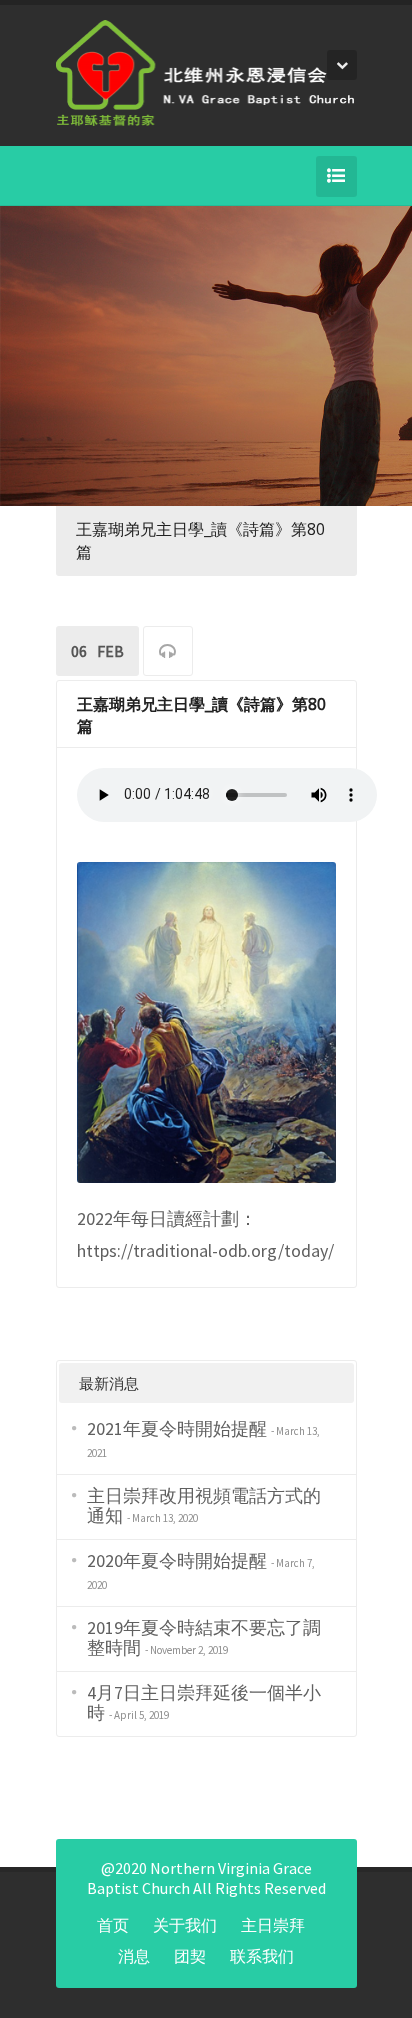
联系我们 (262, 1956)
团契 (190, 1956)
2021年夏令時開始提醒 (177, 1428)
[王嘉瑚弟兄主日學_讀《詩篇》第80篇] (206, 1020)
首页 (113, 1925)
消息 (134, 1956)
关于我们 (185, 1925)
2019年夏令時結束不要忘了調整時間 (204, 1637)
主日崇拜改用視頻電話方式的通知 (204, 1505)
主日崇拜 (273, 1925)
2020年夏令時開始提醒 (177, 1560)
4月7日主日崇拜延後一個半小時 (204, 1702)
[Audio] (168, 653)
